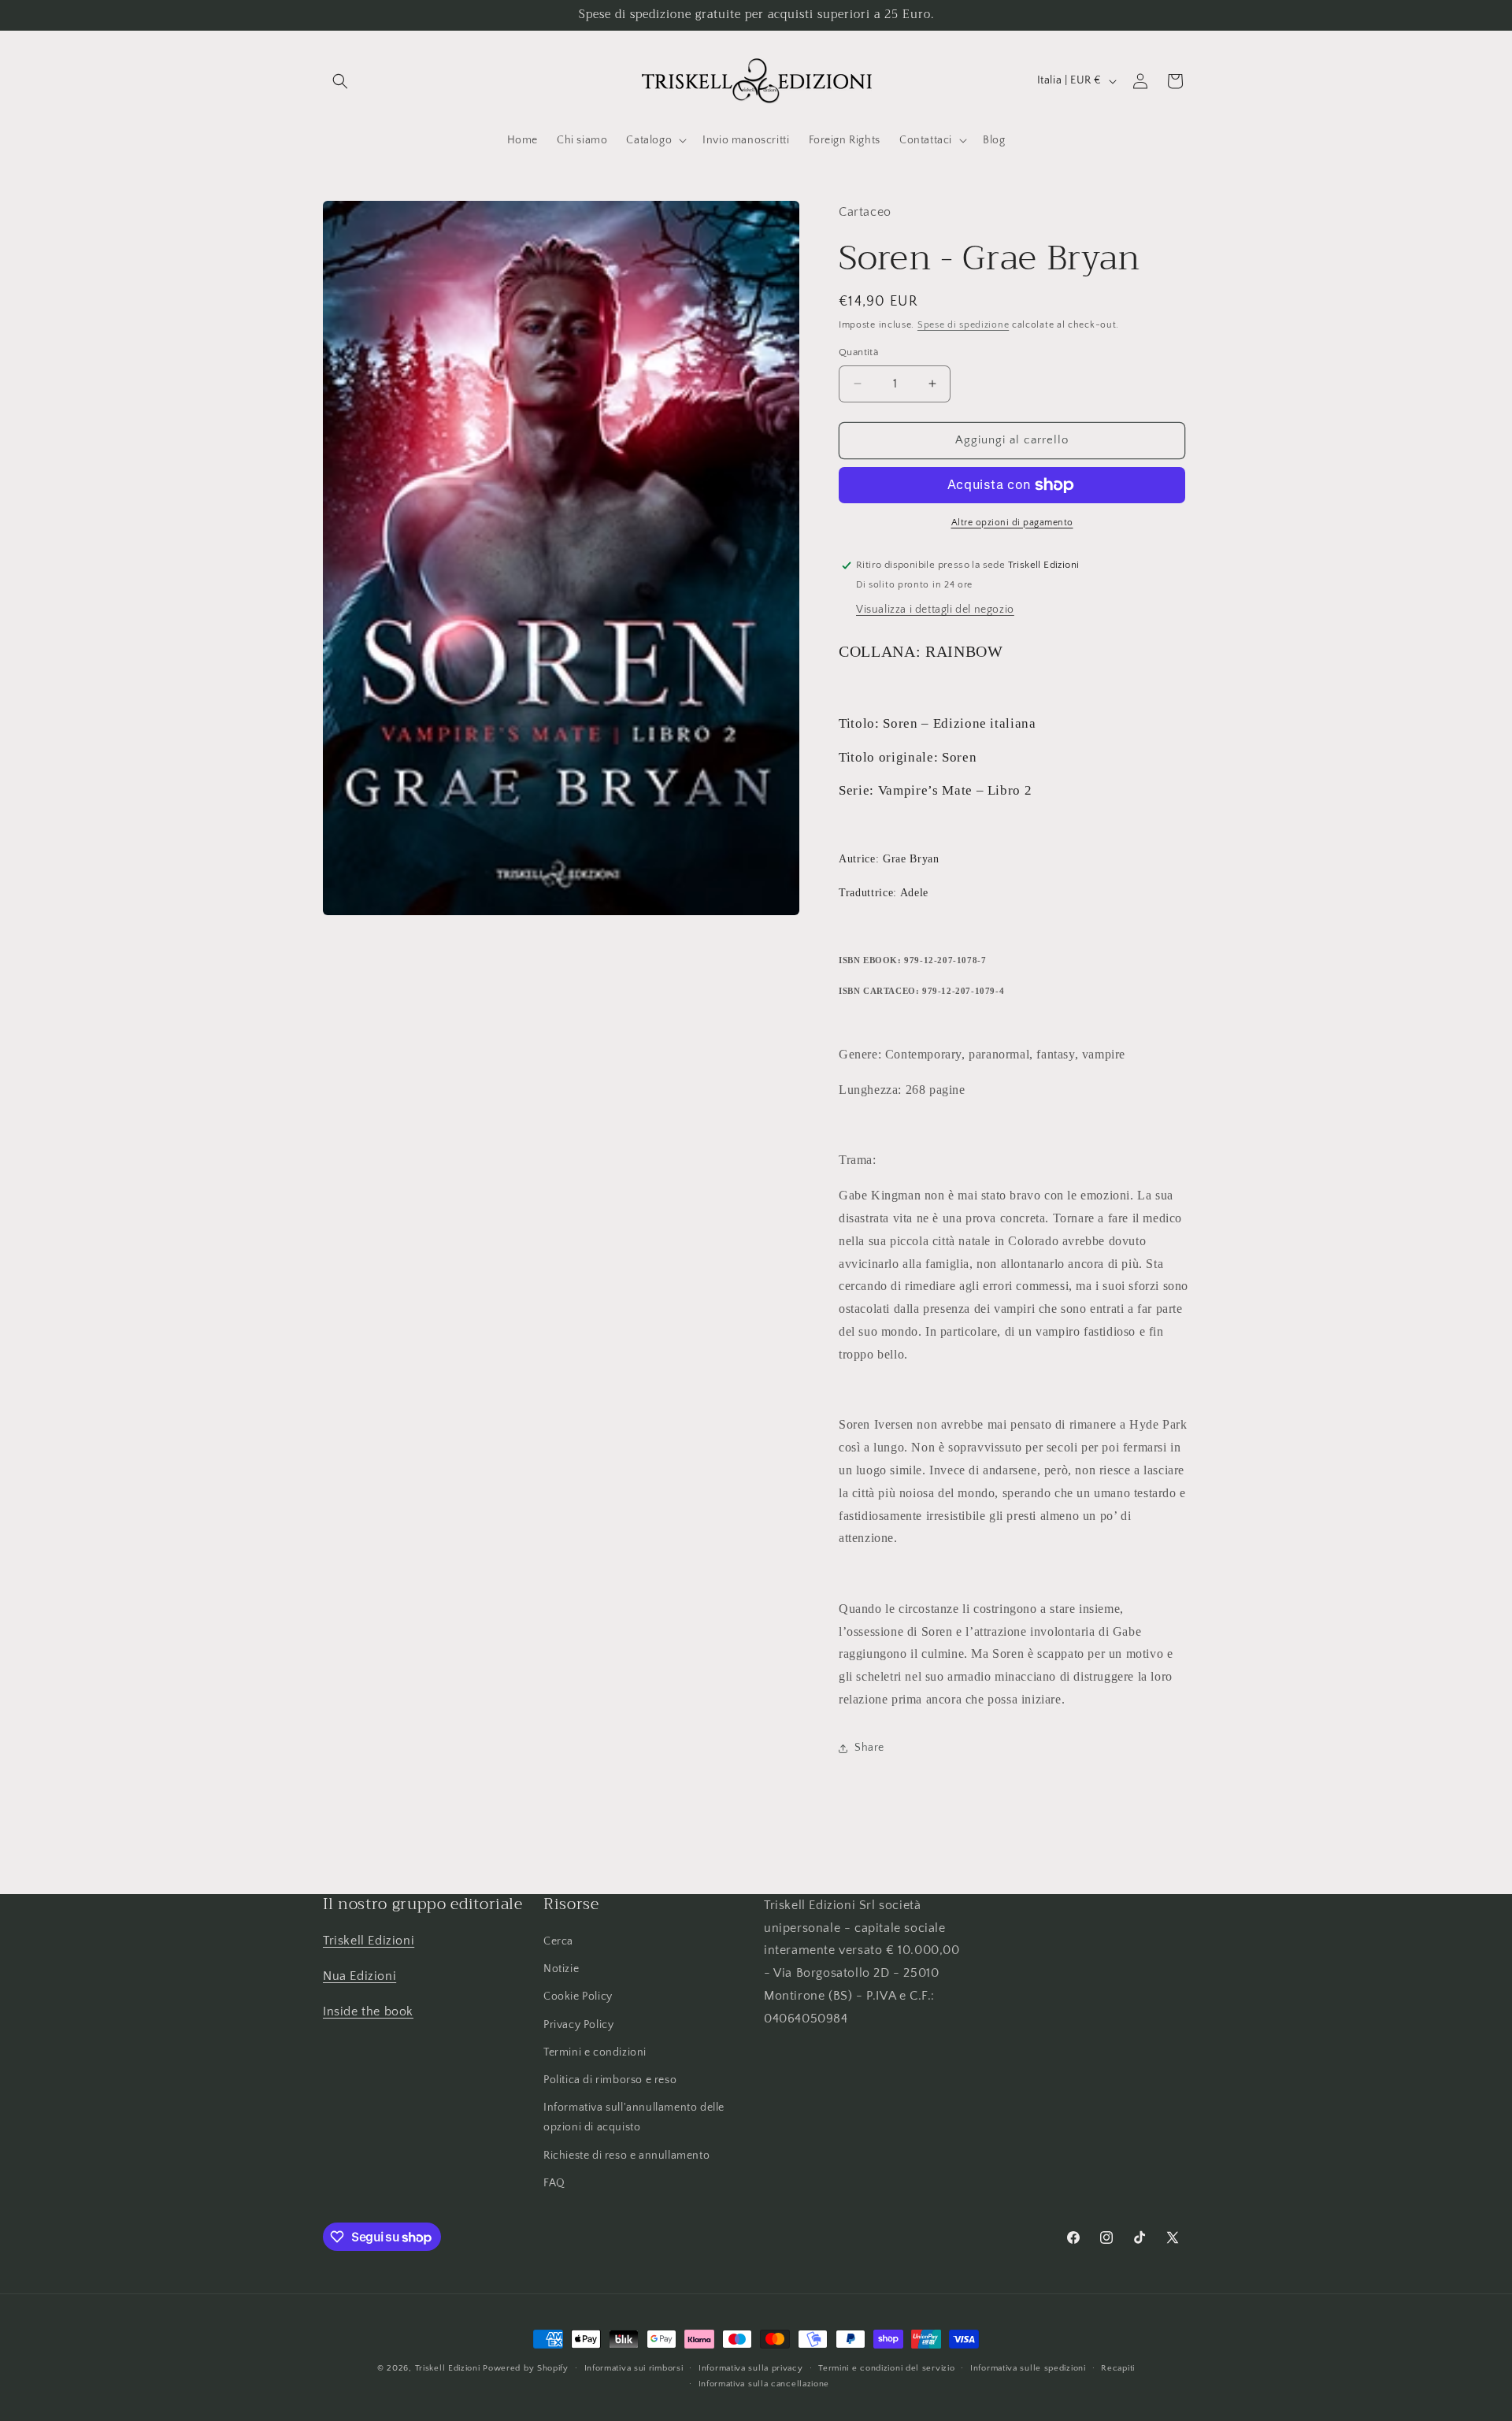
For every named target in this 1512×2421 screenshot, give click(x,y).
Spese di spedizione (963, 325)
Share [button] (869, 1748)
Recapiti (1118, 2368)
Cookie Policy (578, 1997)
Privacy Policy (578, 2025)
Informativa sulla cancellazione (764, 2384)
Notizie (561, 1970)
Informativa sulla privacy (751, 2368)
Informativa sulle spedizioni (1028, 2368)
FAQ (554, 2183)
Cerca (558, 1941)
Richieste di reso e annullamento (626, 2156)
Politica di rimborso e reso (610, 2080)
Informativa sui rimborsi (634, 2368)
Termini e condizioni (595, 2052)
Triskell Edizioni (369, 1941)
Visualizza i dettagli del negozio (935, 610)
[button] (340, 81)
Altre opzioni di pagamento (1012, 523)
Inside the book (368, 2011)
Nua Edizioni (359, 1976)
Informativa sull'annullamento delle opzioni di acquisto (634, 2117)
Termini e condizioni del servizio (886, 2368)
